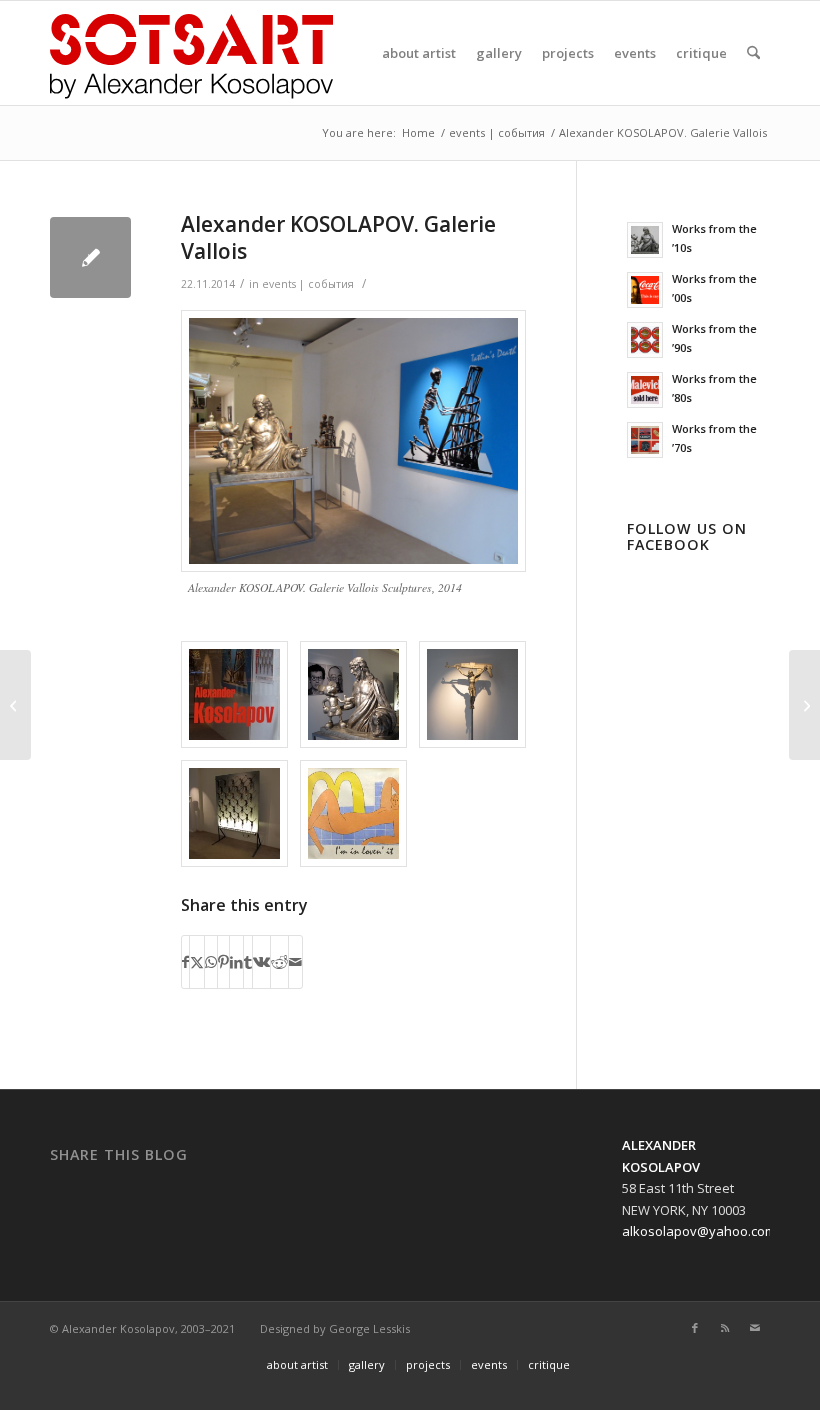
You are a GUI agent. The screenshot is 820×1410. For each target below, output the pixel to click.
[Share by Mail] (295, 962)
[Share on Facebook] (185, 962)
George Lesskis (369, 1328)
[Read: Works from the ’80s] (645, 390)
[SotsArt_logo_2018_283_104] (191, 53)
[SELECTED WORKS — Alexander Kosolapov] (15, 705)
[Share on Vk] (261, 962)
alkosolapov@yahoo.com (699, 1231)
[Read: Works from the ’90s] (645, 340)
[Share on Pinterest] (223, 962)
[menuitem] (419, 53)
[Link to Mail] (755, 1328)
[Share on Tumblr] (248, 962)
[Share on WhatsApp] (211, 962)
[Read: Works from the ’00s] (645, 290)
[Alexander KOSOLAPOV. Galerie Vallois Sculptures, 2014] (353, 441)
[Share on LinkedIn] (236, 962)
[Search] (753, 53)
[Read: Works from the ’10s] (645, 240)
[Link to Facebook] (695, 1328)
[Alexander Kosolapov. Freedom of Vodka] (804, 705)
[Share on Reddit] (279, 962)
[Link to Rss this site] (725, 1328)
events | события (308, 284)
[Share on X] (197, 962)
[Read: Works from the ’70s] (645, 440)
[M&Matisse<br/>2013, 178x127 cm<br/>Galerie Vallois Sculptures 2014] (353, 813)
